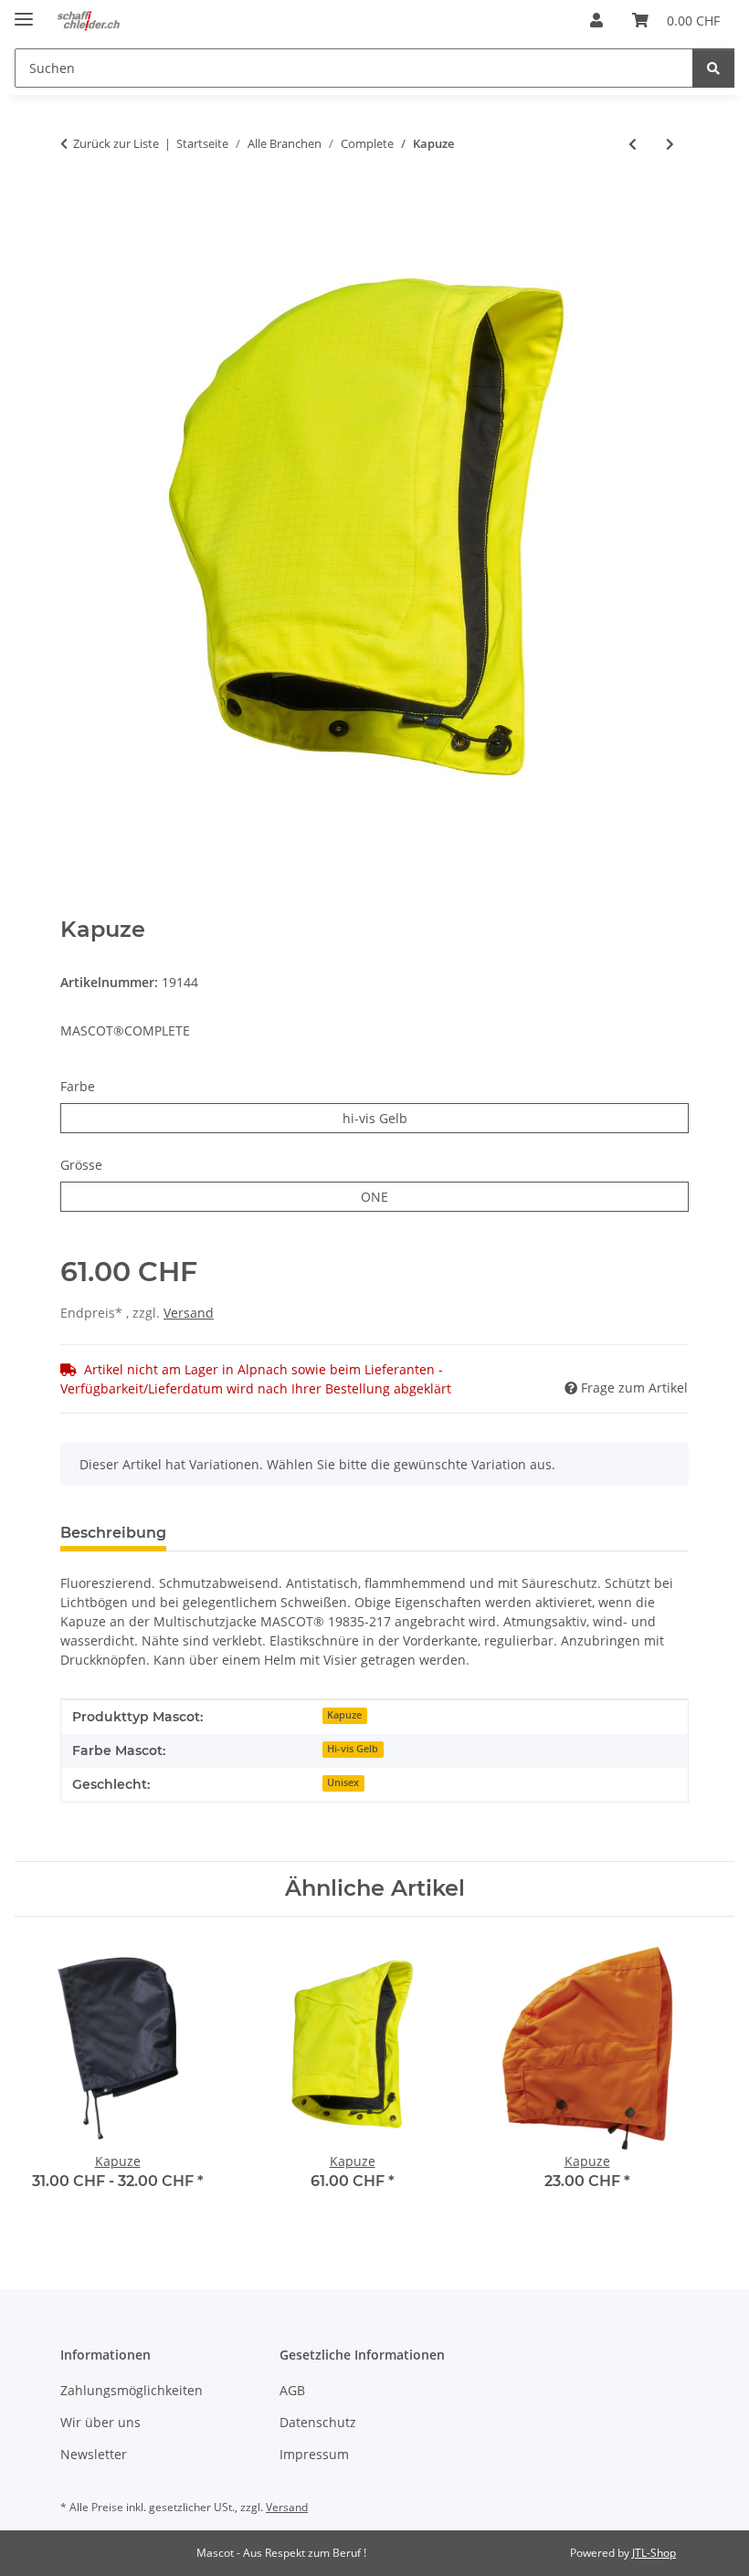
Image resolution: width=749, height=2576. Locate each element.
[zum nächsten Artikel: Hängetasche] (670, 144)
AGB (292, 2390)
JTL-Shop (654, 2553)
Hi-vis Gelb (353, 1749)
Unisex (343, 1782)
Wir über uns (100, 2422)
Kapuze (344, 1715)
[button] (596, 20)
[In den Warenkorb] (75, 204)
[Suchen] (713, 68)
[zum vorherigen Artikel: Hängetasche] (633, 144)
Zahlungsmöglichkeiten (132, 2390)
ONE (388, 1196)
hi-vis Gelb (407, 1118)
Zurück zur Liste (116, 143)
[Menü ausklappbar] (24, 11)
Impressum (314, 2454)
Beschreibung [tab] (113, 1533)
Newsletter (94, 2454)
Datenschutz (318, 2422)
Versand (189, 1313)
